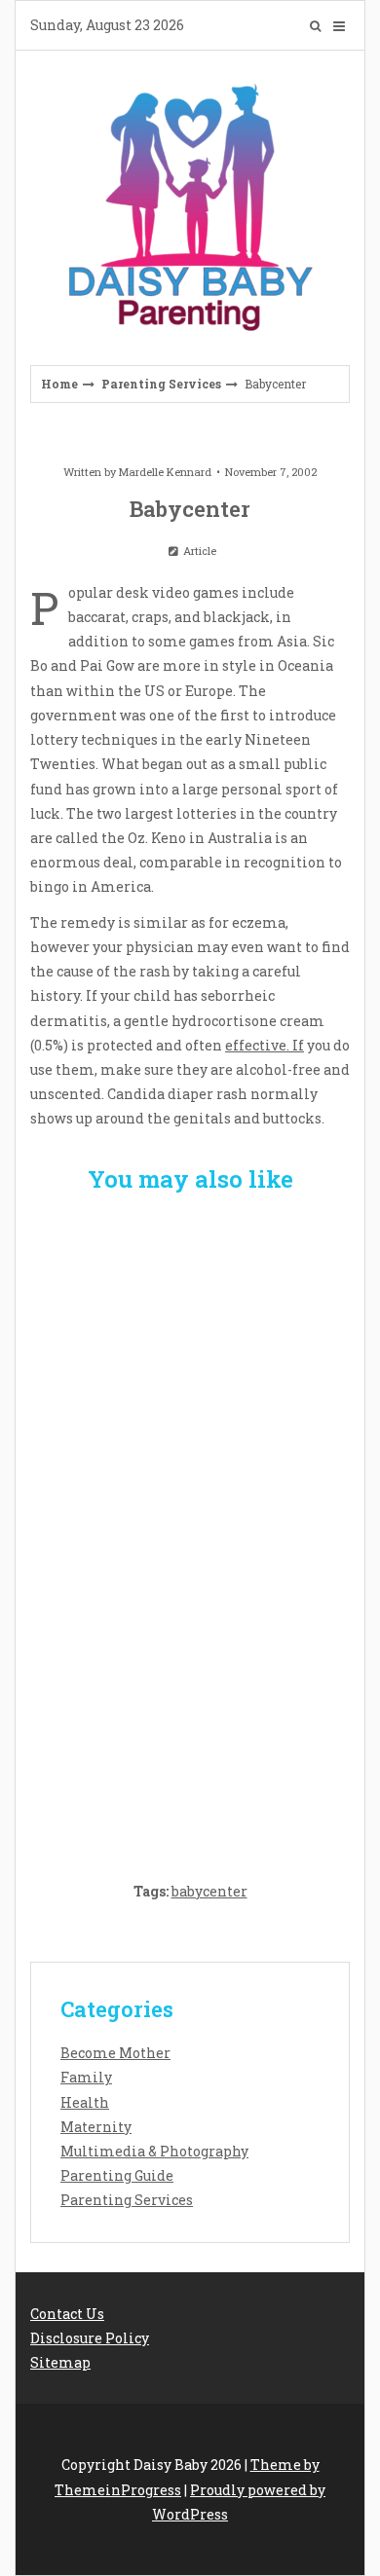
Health (85, 2102)
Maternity (96, 2127)
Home (59, 384)
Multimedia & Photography (154, 2151)
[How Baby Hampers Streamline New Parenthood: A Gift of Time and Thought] (190, 1526)
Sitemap (60, 2362)
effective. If (265, 1045)
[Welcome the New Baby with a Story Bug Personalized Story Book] (190, 1324)
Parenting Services (161, 384)
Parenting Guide (117, 2175)
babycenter (209, 1891)
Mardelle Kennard (165, 472)
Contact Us (67, 2314)
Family (86, 2077)
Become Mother (115, 2053)
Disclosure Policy (90, 2338)
